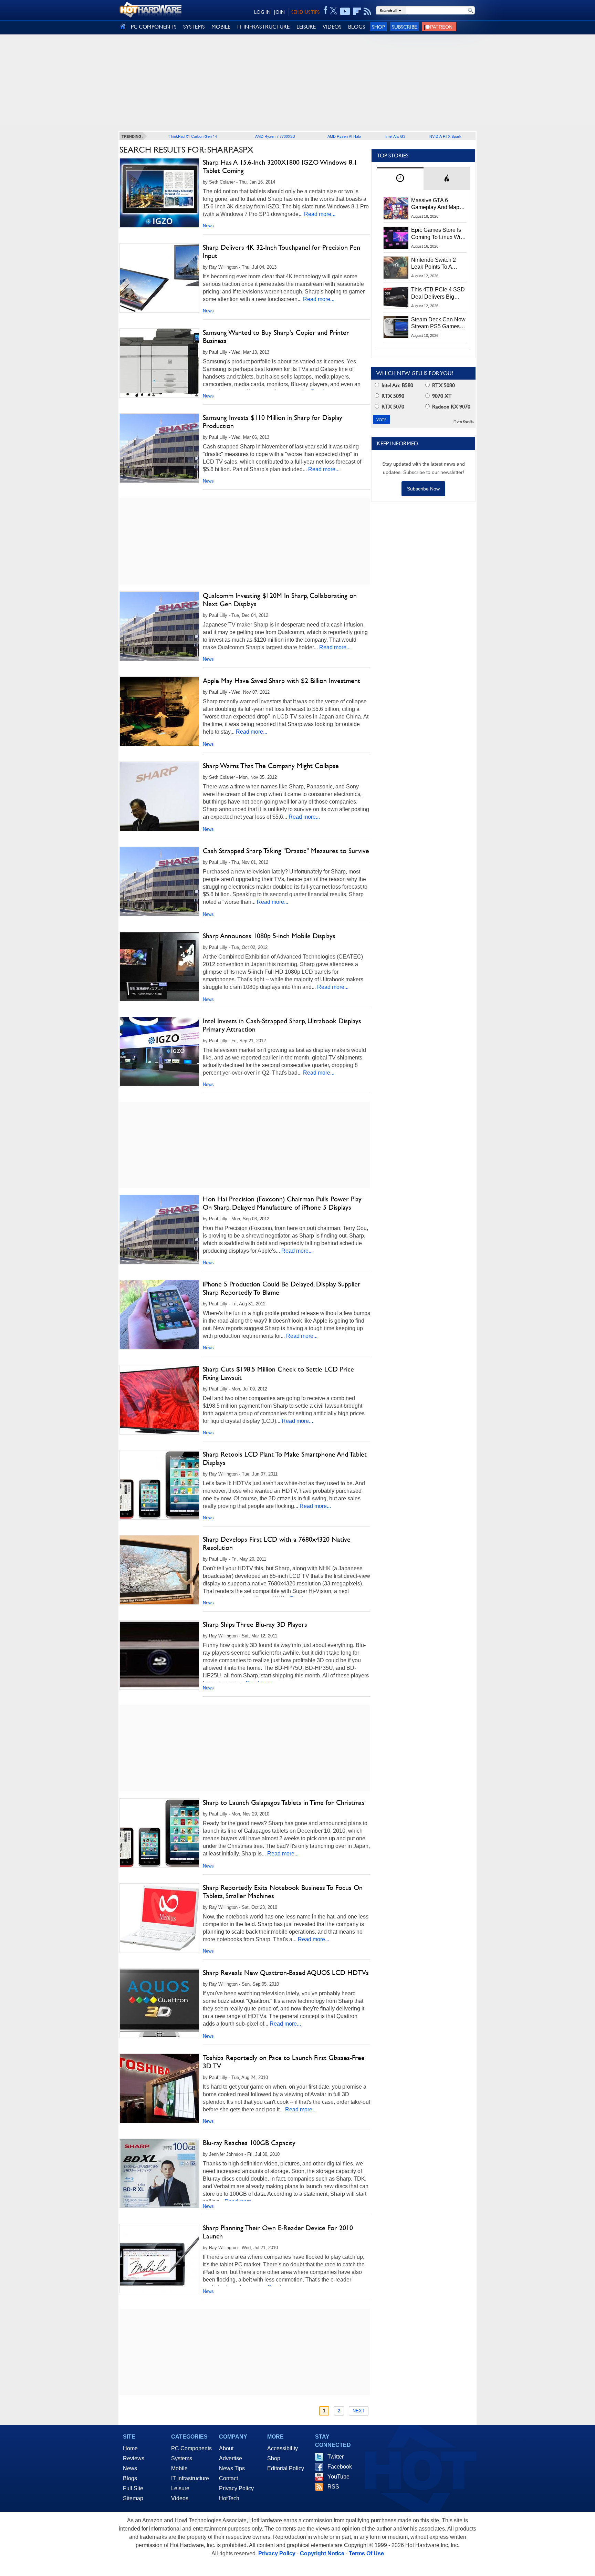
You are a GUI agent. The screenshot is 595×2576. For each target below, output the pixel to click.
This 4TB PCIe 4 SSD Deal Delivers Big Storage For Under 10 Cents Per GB (438, 293)
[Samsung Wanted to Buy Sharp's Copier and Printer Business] (159, 363)
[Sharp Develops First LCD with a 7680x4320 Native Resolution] (159, 1570)
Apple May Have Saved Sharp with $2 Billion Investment (281, 681)
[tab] (400, 179)
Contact (228, 2478)
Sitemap (133, 2498)
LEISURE (306, 27)
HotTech (229, 2498)
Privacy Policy (236, 2488)
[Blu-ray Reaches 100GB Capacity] (159, 2173)
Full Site (133, 2488)
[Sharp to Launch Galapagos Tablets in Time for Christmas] (159, 1833)
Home (130, 2448)
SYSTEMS (194, 27)
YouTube (338, 2477)
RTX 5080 (443, 385)
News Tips (232, 2468)
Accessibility (283, 2448)
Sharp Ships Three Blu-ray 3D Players (255, 1624)
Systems (182, 2458)
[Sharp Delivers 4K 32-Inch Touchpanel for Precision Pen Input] (159, 278)
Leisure (180, 2488)
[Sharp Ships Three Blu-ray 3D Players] (159, 1655)
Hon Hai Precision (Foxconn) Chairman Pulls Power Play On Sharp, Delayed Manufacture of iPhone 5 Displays (282, 1203)
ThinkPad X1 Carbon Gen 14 (193, 136)
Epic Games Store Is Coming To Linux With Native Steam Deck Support (438, 234)
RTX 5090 (392, 396)
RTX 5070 (392, 407)
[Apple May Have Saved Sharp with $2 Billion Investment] (159, 711)
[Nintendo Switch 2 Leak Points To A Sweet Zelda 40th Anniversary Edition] (396, 268)
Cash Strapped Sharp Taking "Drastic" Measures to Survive (286, 851)
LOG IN (262, 12)
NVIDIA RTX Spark (445, 136)
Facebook (340, 2467)
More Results (464, 421)
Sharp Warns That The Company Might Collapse (271, 766)
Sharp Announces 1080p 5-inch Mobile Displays (269, 936)
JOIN (279, 12)
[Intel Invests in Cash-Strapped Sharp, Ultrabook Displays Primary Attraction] (159, 1052)
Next (359, 2411)
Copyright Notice (322, 2553)
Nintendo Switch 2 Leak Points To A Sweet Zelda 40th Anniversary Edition (435, 264)
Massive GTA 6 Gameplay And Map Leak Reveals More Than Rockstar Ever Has (435, 204)
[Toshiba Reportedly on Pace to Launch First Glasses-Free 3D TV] (159, 2088)
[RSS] (368, 11)
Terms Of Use (366, 2553)
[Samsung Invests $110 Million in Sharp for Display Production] (159, 448)
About (226, 2448)
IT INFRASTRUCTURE (263, 27)
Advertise (231, 2458)
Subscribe (404, 27)
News (208, 226)
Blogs (130, 2478)
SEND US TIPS (305, 12)
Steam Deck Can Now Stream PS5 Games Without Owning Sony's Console (438, 323)
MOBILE (221, 27)
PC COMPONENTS (154, 27)
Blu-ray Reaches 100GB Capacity (249, 2143)
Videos (180, 2498)
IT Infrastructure (190, 2478)
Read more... (320, 214)
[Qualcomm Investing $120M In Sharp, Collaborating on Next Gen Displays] (159, 626)
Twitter (336, 2457)
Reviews (134, 2458)
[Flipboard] (357, 11)
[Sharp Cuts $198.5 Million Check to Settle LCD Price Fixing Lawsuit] (159, 1400)
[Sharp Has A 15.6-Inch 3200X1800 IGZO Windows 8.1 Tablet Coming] (159, 193)
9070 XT (441, 396)
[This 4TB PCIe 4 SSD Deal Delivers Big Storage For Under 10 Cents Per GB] (396, 297)
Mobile (179, 2468)
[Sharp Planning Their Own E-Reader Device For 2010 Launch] (159, 2258)
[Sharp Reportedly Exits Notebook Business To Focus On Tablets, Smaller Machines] (159, 1918)
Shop (378, 27)
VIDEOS (332, 27)
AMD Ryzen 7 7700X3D (275, 136)
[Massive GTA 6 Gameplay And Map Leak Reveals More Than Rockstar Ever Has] (396, 208)
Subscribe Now (423, 489)
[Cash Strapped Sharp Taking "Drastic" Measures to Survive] (159, 881)
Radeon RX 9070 (451, 407)
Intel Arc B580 (397, 385)
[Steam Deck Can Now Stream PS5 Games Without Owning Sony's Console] (396, 327)
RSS (333, 2487)
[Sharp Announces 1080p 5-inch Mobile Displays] (159, 966)
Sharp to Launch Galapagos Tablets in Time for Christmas (284, 1802)
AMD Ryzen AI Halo (344, 136)
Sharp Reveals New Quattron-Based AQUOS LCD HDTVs (286, 1973)
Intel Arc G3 (395, 136)
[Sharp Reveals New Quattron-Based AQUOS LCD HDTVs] (159, 2003)
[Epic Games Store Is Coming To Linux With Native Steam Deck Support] (396, 238)
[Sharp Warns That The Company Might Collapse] (159, 796)
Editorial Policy (286, 2468)
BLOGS (357, 27)
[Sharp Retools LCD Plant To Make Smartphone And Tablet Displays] (159, 1485)
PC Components (191, 2448)
